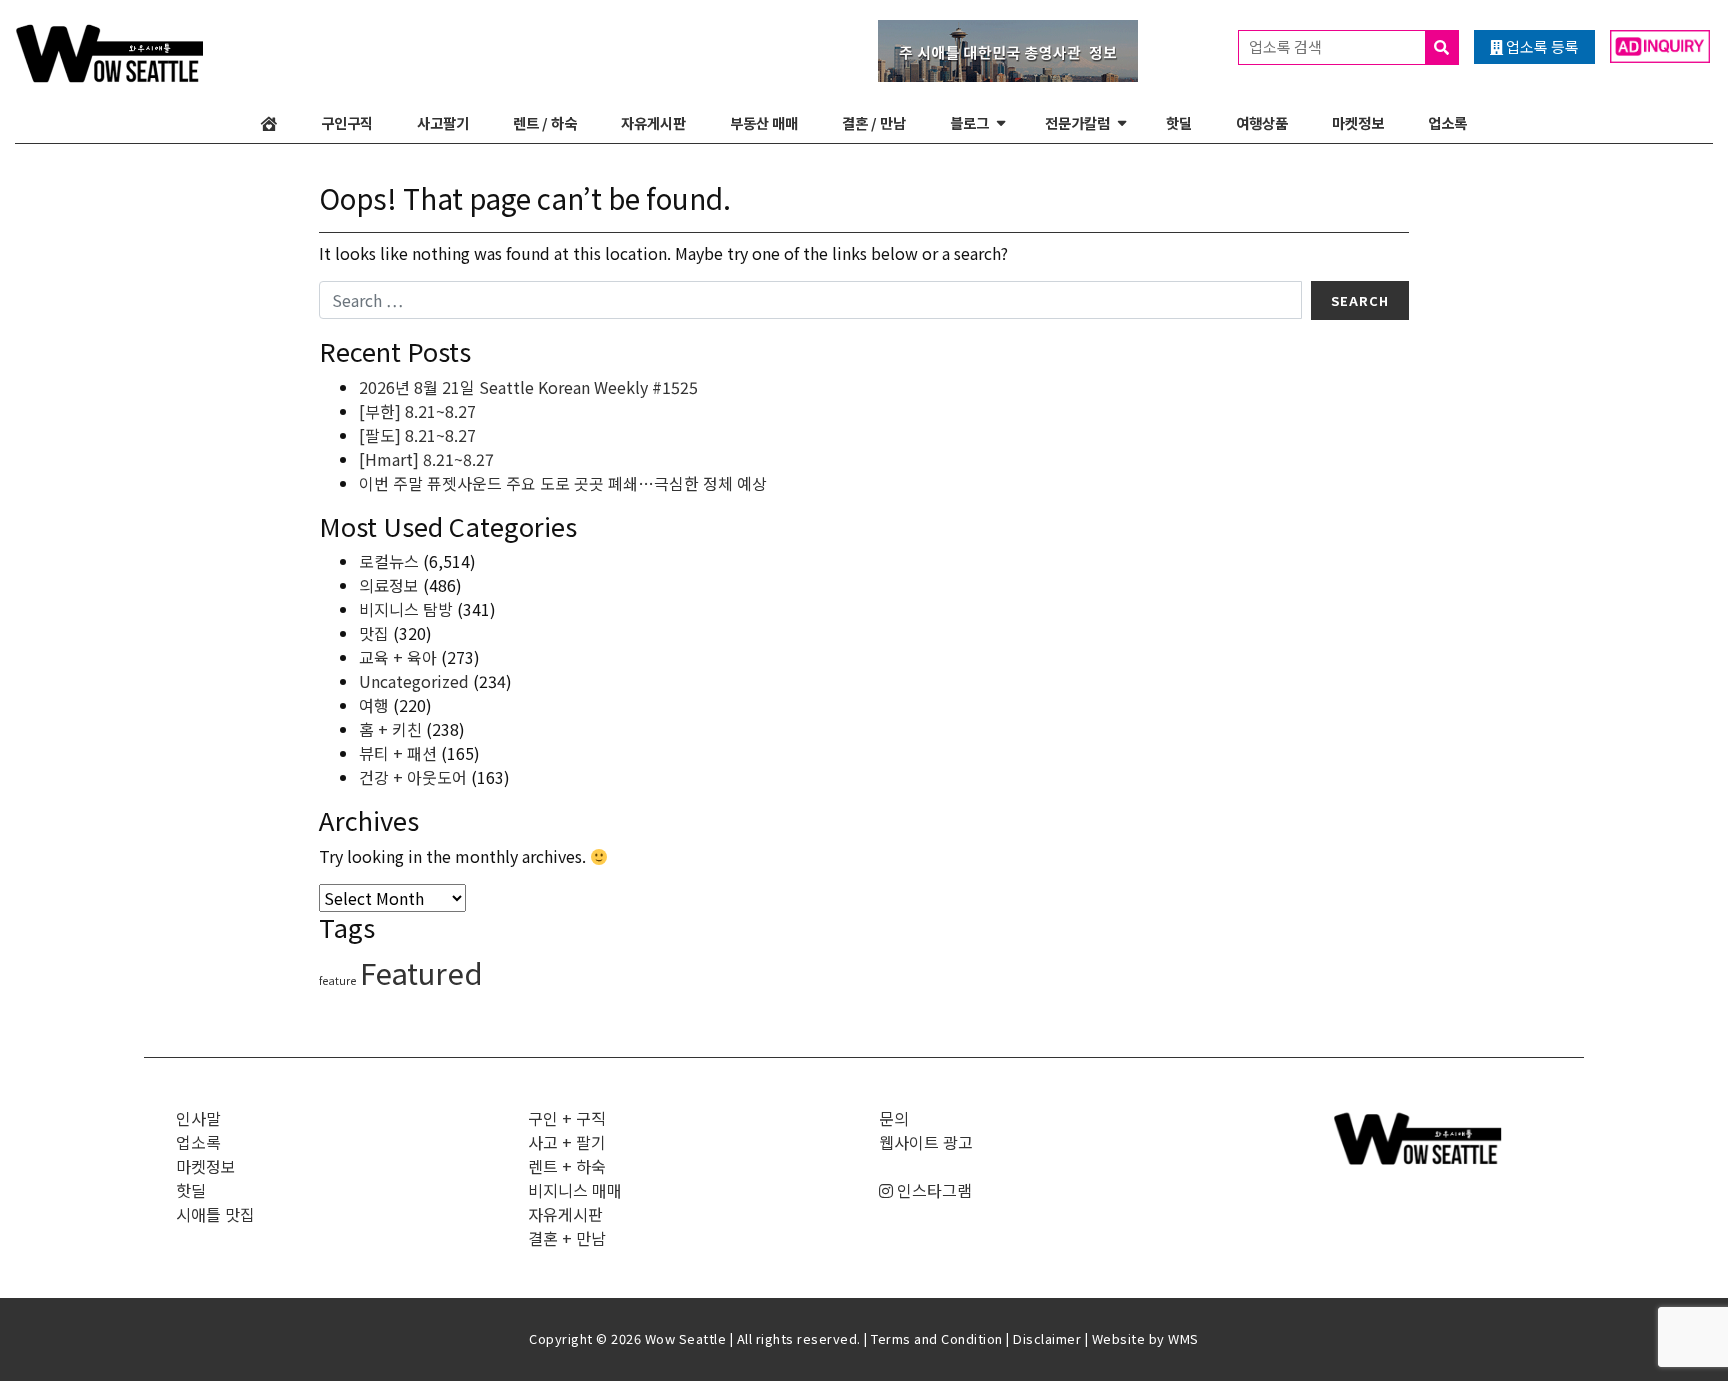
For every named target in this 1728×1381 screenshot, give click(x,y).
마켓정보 (1358, 122)
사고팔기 (443, 122)
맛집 (374, 633)
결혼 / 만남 (874, 122)
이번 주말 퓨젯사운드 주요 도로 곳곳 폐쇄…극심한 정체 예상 (563, 483)
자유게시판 (653, 122)
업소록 (1447, 122)
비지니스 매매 (575, 1190)
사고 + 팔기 (567, 1142)
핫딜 (1179, 122)
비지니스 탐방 (406, 609)
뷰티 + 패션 (398, 753)
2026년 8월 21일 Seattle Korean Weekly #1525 (528, 387)
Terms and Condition (937, 1338)
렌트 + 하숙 (567, 1166)
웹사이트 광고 (926, 1142)
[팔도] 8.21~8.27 (417, 435)
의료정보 (389, 585)
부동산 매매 (764, 122)
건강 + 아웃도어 (413, 777)
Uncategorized (414, 681)
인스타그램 (932, 1190)
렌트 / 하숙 (545, 122)
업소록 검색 (1287, 46)
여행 (374, 705)
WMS (1183, 1338)
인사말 (198, 1118)
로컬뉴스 (389, 561)
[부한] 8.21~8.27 (417, 411)
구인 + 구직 (567, 1118)
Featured (421, 972)
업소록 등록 (1541, 46)
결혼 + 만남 (567, 1238)
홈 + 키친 (390, 729)
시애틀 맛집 (215, 1214)
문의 (894, 1118)
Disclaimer (1047, 1338)
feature (337, 980)
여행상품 (1262, 122)
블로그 (969, 122)
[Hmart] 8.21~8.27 (426, 459)
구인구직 (347, 122)
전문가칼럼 (1077, 122)
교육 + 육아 (398, 657)
